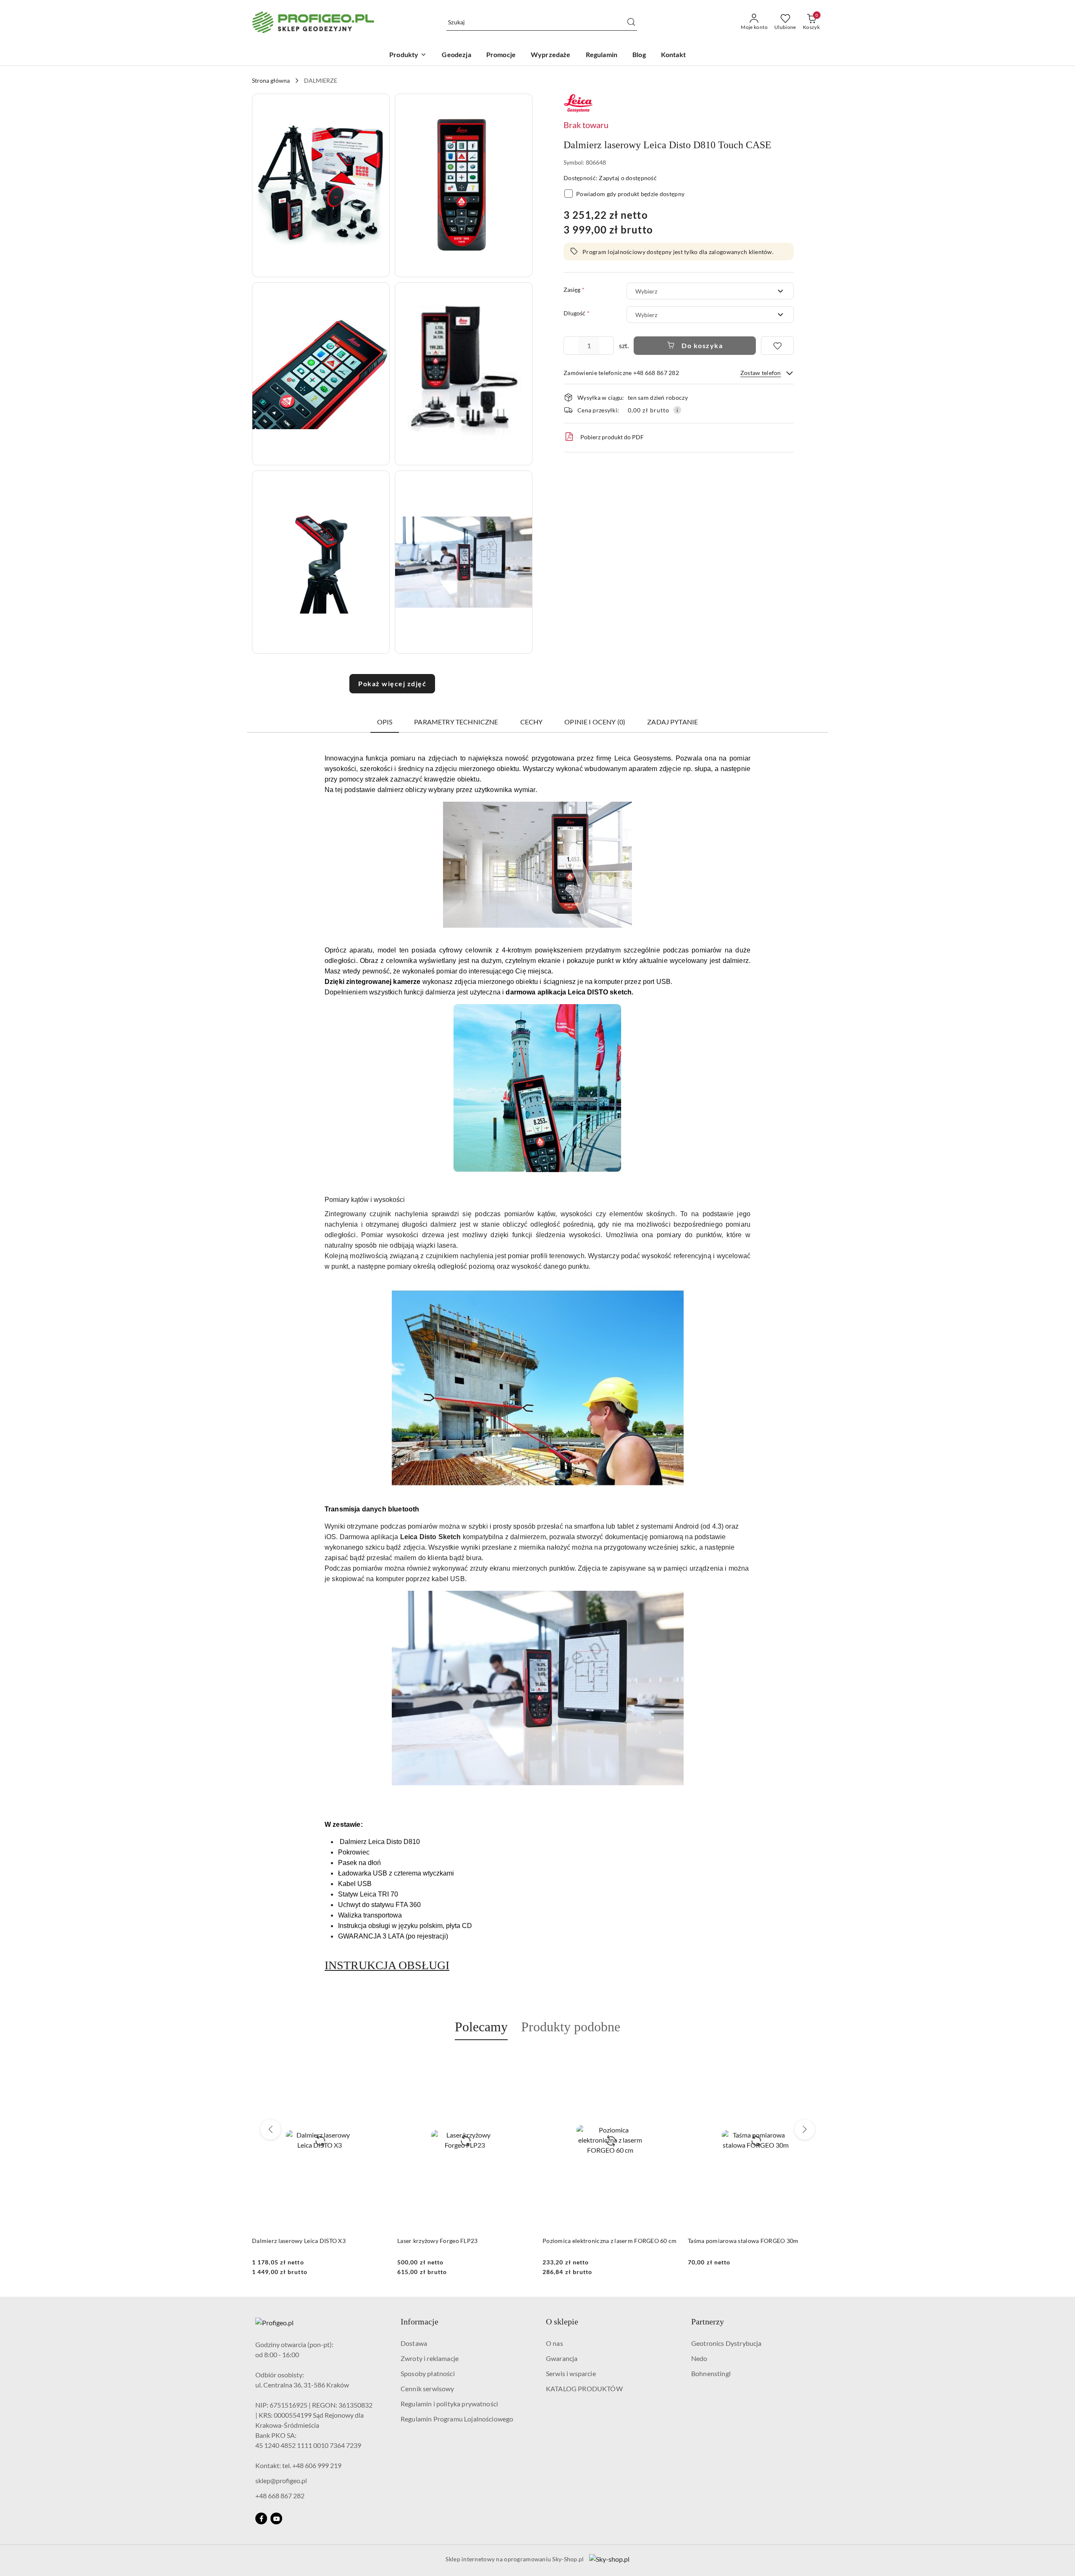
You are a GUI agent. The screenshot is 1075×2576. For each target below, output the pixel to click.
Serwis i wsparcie (571, 2373)
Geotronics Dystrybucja (726, 2343)
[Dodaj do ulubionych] (777, 346)
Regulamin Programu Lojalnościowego (457, 2419)
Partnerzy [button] (708, 2322)
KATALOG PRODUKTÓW (584, 2388)
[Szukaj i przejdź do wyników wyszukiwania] (631, 22)
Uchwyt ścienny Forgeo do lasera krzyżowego (749, 2241)
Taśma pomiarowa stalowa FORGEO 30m (598, 2241)
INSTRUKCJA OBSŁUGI (387, 1965)
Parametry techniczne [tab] (456, 722)
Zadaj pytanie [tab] (673, 722)
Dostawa (414, 2343)
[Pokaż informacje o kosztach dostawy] (677, 410)
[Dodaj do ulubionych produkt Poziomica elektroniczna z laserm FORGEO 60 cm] (523, 2060)
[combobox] (710, 291)
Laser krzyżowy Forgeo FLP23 (292, 2241)
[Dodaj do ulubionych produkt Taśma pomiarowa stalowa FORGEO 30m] (668, 2060)
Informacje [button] (420, 2322)
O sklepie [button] (562, 2322)
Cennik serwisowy (427, 2388)
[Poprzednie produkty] (270, 2130)
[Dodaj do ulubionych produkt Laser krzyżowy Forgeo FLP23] (378, 2060)
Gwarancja (562, 2358)
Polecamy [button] (481, 2027)
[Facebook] (261, 2518)
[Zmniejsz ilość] (570, 346)
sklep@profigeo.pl (281, 2480)
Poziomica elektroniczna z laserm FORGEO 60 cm (464, 2241)
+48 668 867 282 (280, 2496)
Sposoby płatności (428, 2373)
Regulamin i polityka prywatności (449, 2404)
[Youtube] (276, 2518)
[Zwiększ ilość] (607, 346)
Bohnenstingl (711, 2373)
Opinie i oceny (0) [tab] (595, 722)
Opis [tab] (385, 722)
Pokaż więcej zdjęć (392, 683)
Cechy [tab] (532, 722)
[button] (321, 185)
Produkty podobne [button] (571, 2027)
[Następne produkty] (805, 2130)
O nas (555, 2343)
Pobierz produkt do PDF (612, 437)
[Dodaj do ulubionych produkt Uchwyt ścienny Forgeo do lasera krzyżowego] (813, 2060)
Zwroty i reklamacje (430, 2358)
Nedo (699, 2358)
